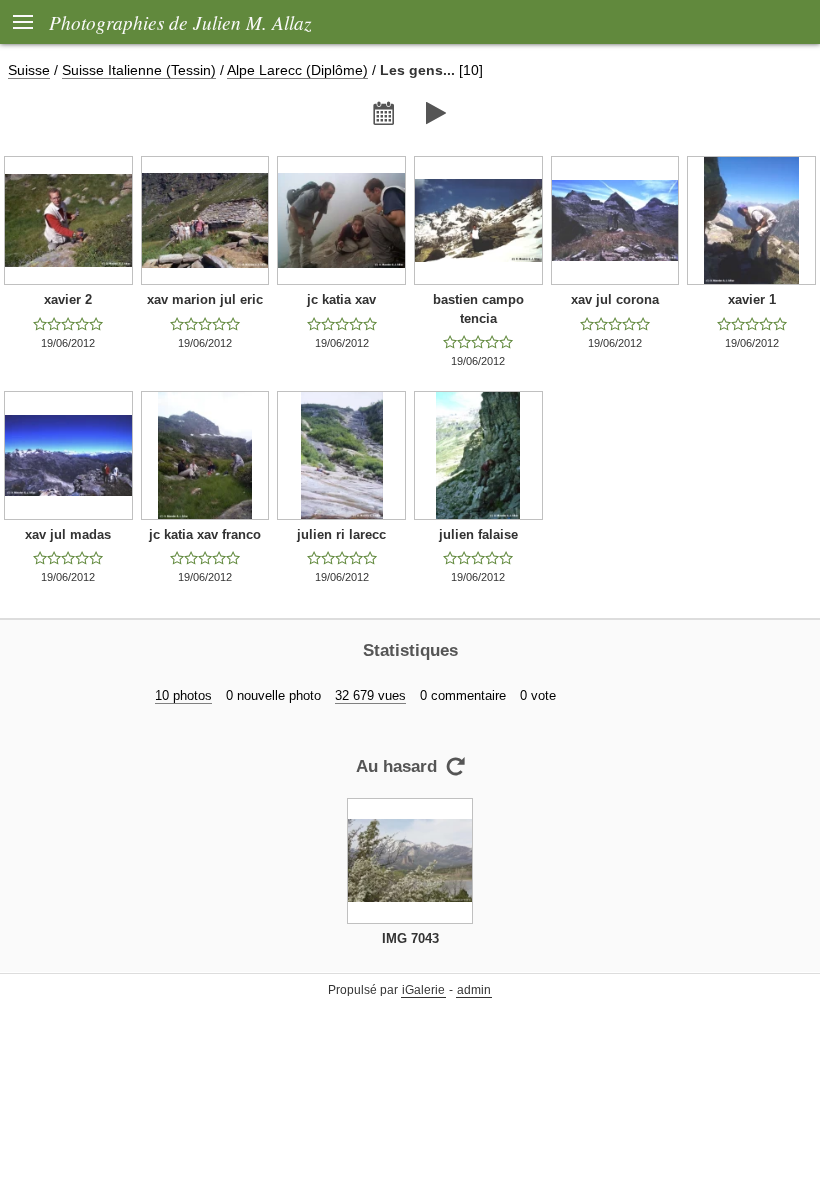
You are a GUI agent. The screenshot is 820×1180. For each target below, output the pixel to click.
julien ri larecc (341, 534)
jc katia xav (341, 299)
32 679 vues (370, 695)
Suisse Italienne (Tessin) (139, 70)
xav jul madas (68, 534)
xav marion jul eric (205, 299)
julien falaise (478, 534)
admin (474, 990)
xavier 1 (752, 299)
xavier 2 (68, 299)
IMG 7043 (410, 938)
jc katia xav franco (205, 534)
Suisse (29, 70)
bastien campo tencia (478, 309)
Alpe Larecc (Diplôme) (297, 70)
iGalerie (423, 990)
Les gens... (417, 70)
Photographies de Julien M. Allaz (180, 22)
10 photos (183, 695)
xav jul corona (615, 299)
